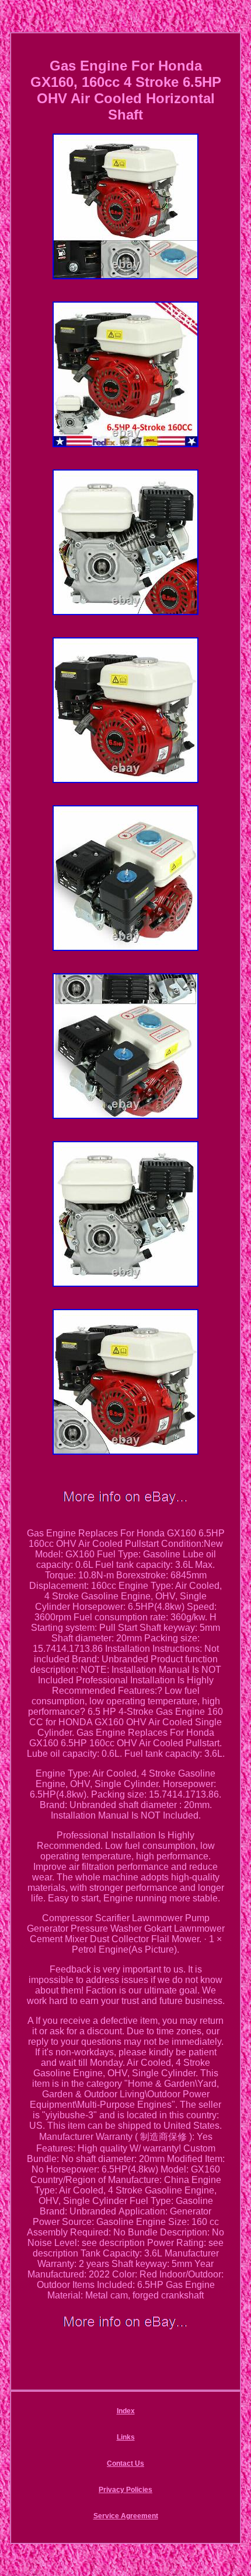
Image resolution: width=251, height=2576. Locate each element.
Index (126, 2411)
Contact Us (125, 2463)
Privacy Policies (125, 2490)
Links (126, 2437)
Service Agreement (126, 2516)
